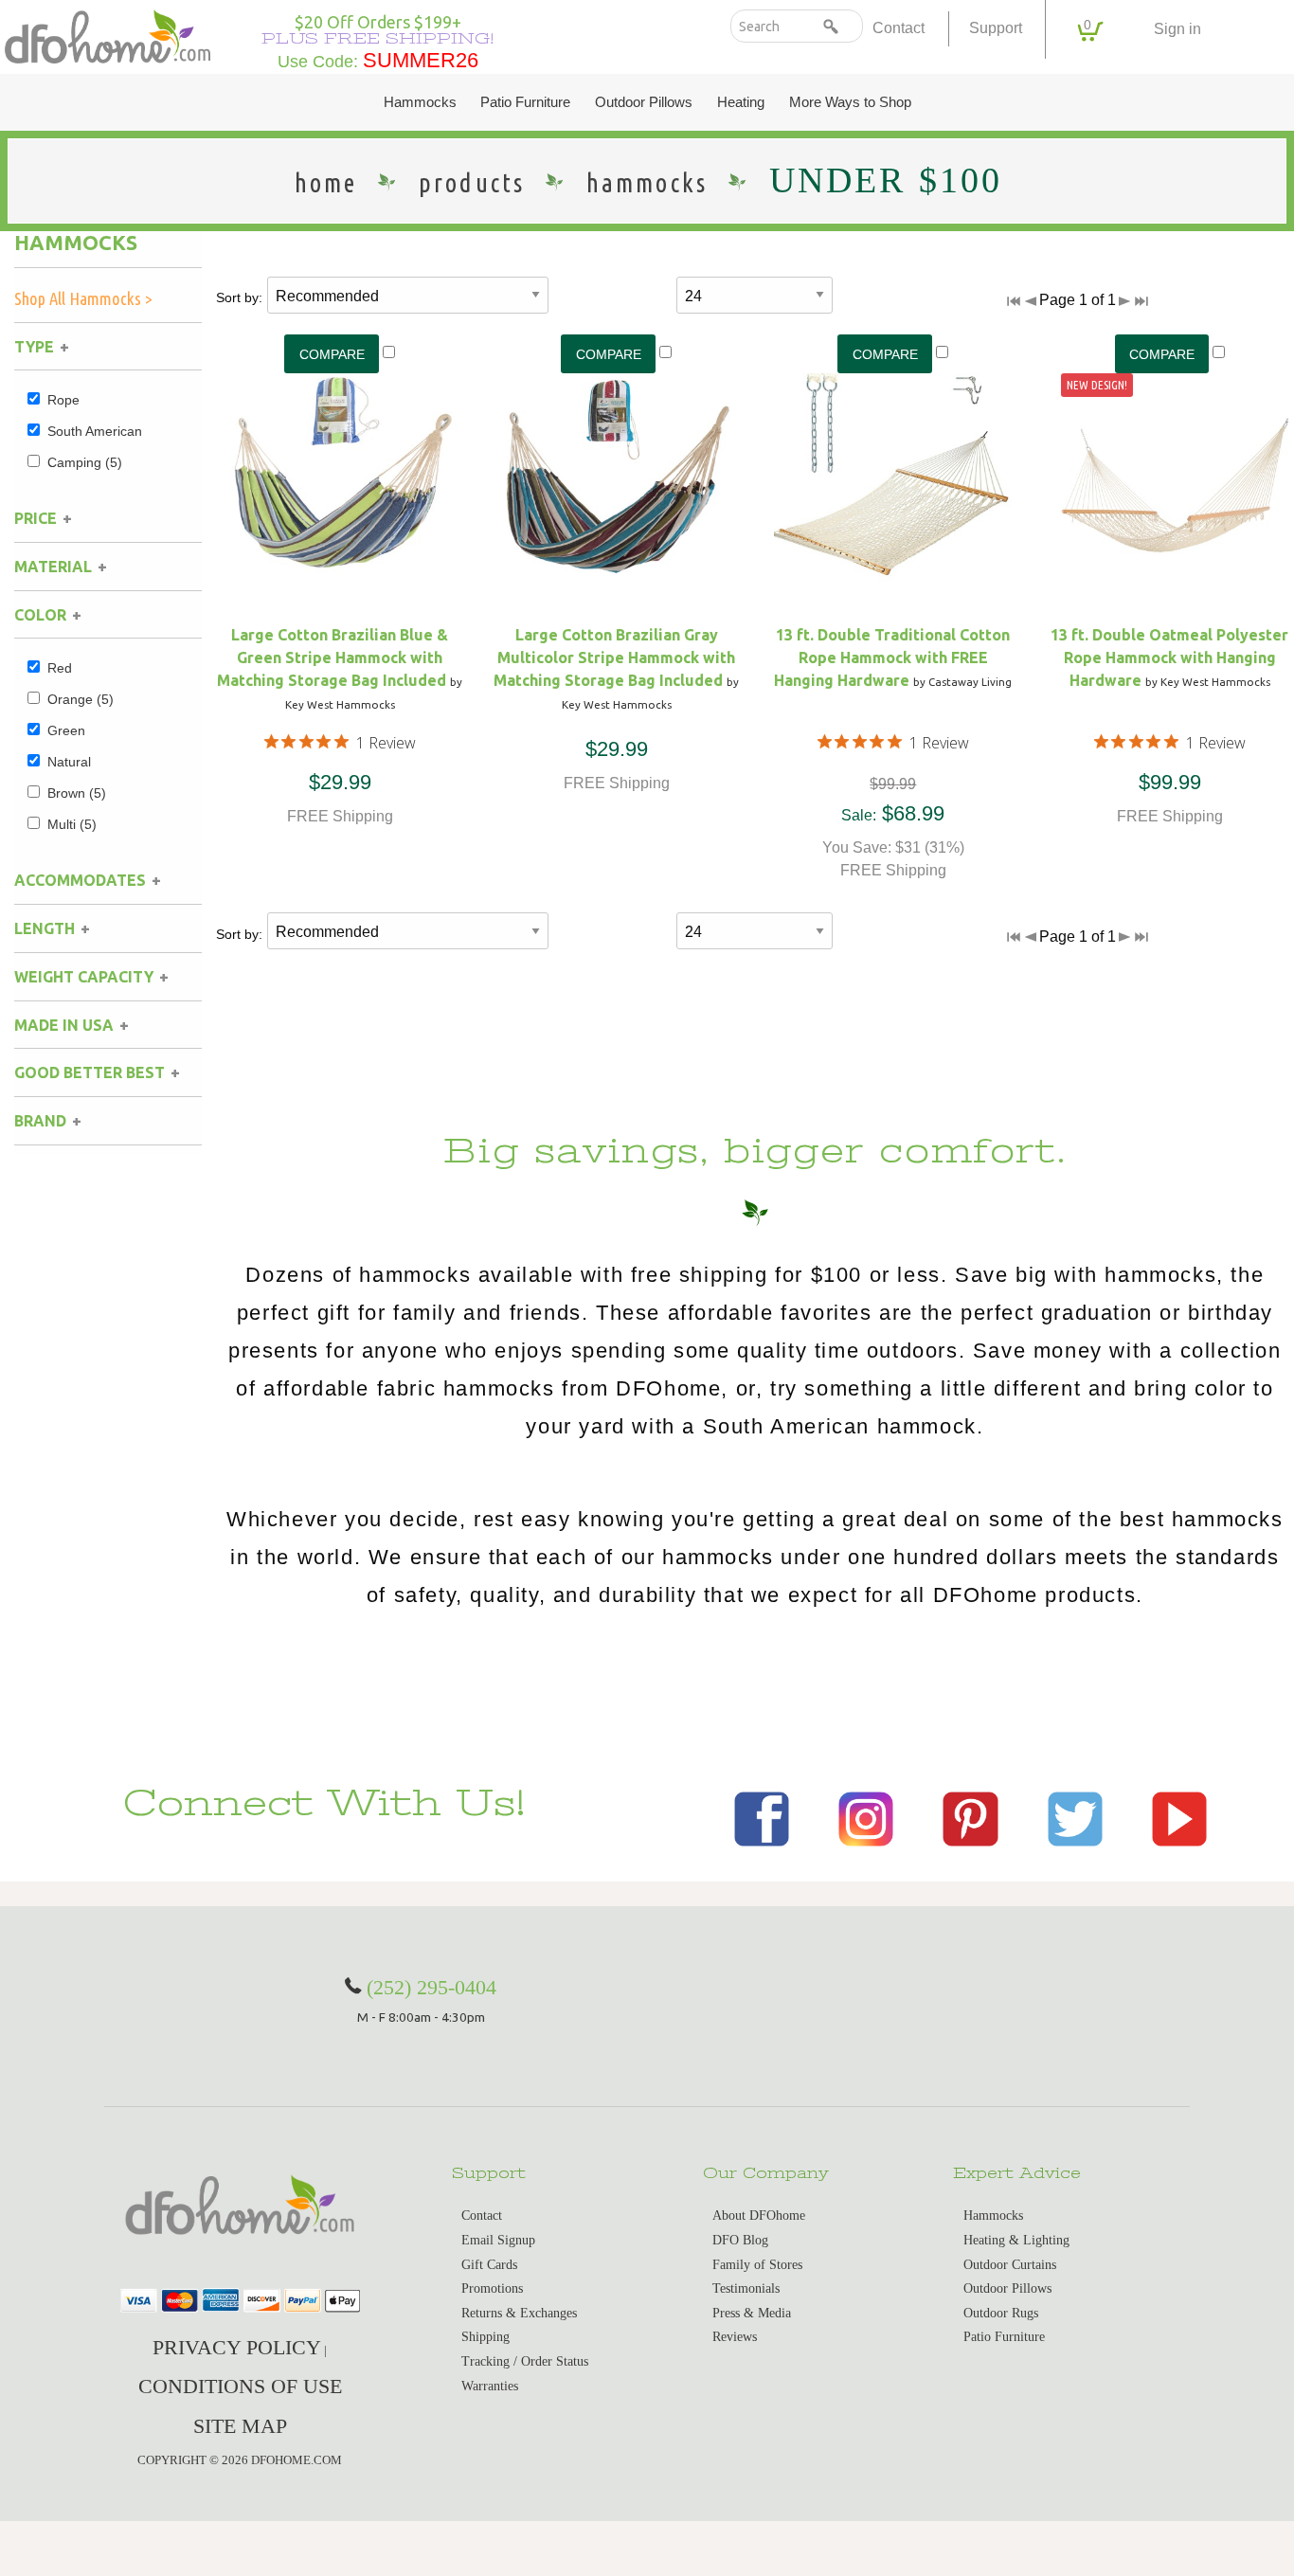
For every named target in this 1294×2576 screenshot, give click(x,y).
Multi (72, 824)
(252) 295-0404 (431, 1987)
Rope (63, 400)
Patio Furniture (525, 102)
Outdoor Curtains (1010, 2265)
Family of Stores (757, 2265)
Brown (77, 793)
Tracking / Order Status (525, 2361)
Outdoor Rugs (1001, 2313)
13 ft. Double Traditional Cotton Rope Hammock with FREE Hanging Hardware (892, 658)
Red (60, 668)
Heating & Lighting (1016, 2240)
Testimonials (746, 2288)
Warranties (490, 2386)
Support (996, 28)
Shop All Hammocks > (83, 298)
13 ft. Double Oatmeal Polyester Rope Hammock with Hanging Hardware (1169, 658)
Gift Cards (489, 2265)
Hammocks (420, 102)
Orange (81, 699)
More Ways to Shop (850, 102)
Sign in (1177, 29)
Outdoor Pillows (644, 102)
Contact (899, 28)
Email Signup (498, 2240)
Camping (85, 462)
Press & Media (752, 2313)
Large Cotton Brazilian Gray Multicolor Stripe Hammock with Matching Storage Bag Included (614, 658)
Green (66, 730)
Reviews (735, 2337)
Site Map (240, 2426)
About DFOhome (759, 2216)
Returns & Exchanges (519, 2313)
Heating (741, 102)
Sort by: (239, 297)
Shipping (485, 2337)
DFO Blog (740, 2240)
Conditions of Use (240, 2386)
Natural (69, 762)
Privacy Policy (237, 2347)
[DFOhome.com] (108, 35)
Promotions (492, 2288)
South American (95, 431)
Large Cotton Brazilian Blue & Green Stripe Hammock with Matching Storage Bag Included (332, 658)
